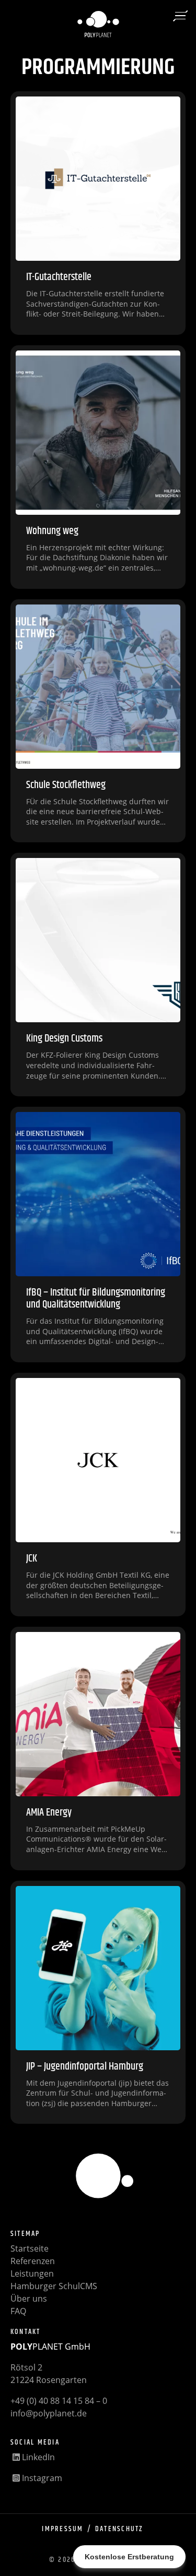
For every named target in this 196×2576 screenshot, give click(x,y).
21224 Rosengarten (49, 2380)
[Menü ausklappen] (180, 16)
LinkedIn (37, 2457)
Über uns (29, 2299)
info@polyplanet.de (49, 2413)
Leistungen (32, 2273)
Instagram (41, 2478)
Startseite (30, 2248)
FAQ (18, 2311)
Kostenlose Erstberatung (129, 2557)
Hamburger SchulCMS (54, 2286)
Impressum (62, 2529)
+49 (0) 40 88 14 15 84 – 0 (59, 2401)
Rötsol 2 (26, 2367)
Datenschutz (119, 2529)
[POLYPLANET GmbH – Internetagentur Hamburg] (98, 25)
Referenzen (33, 2261)
